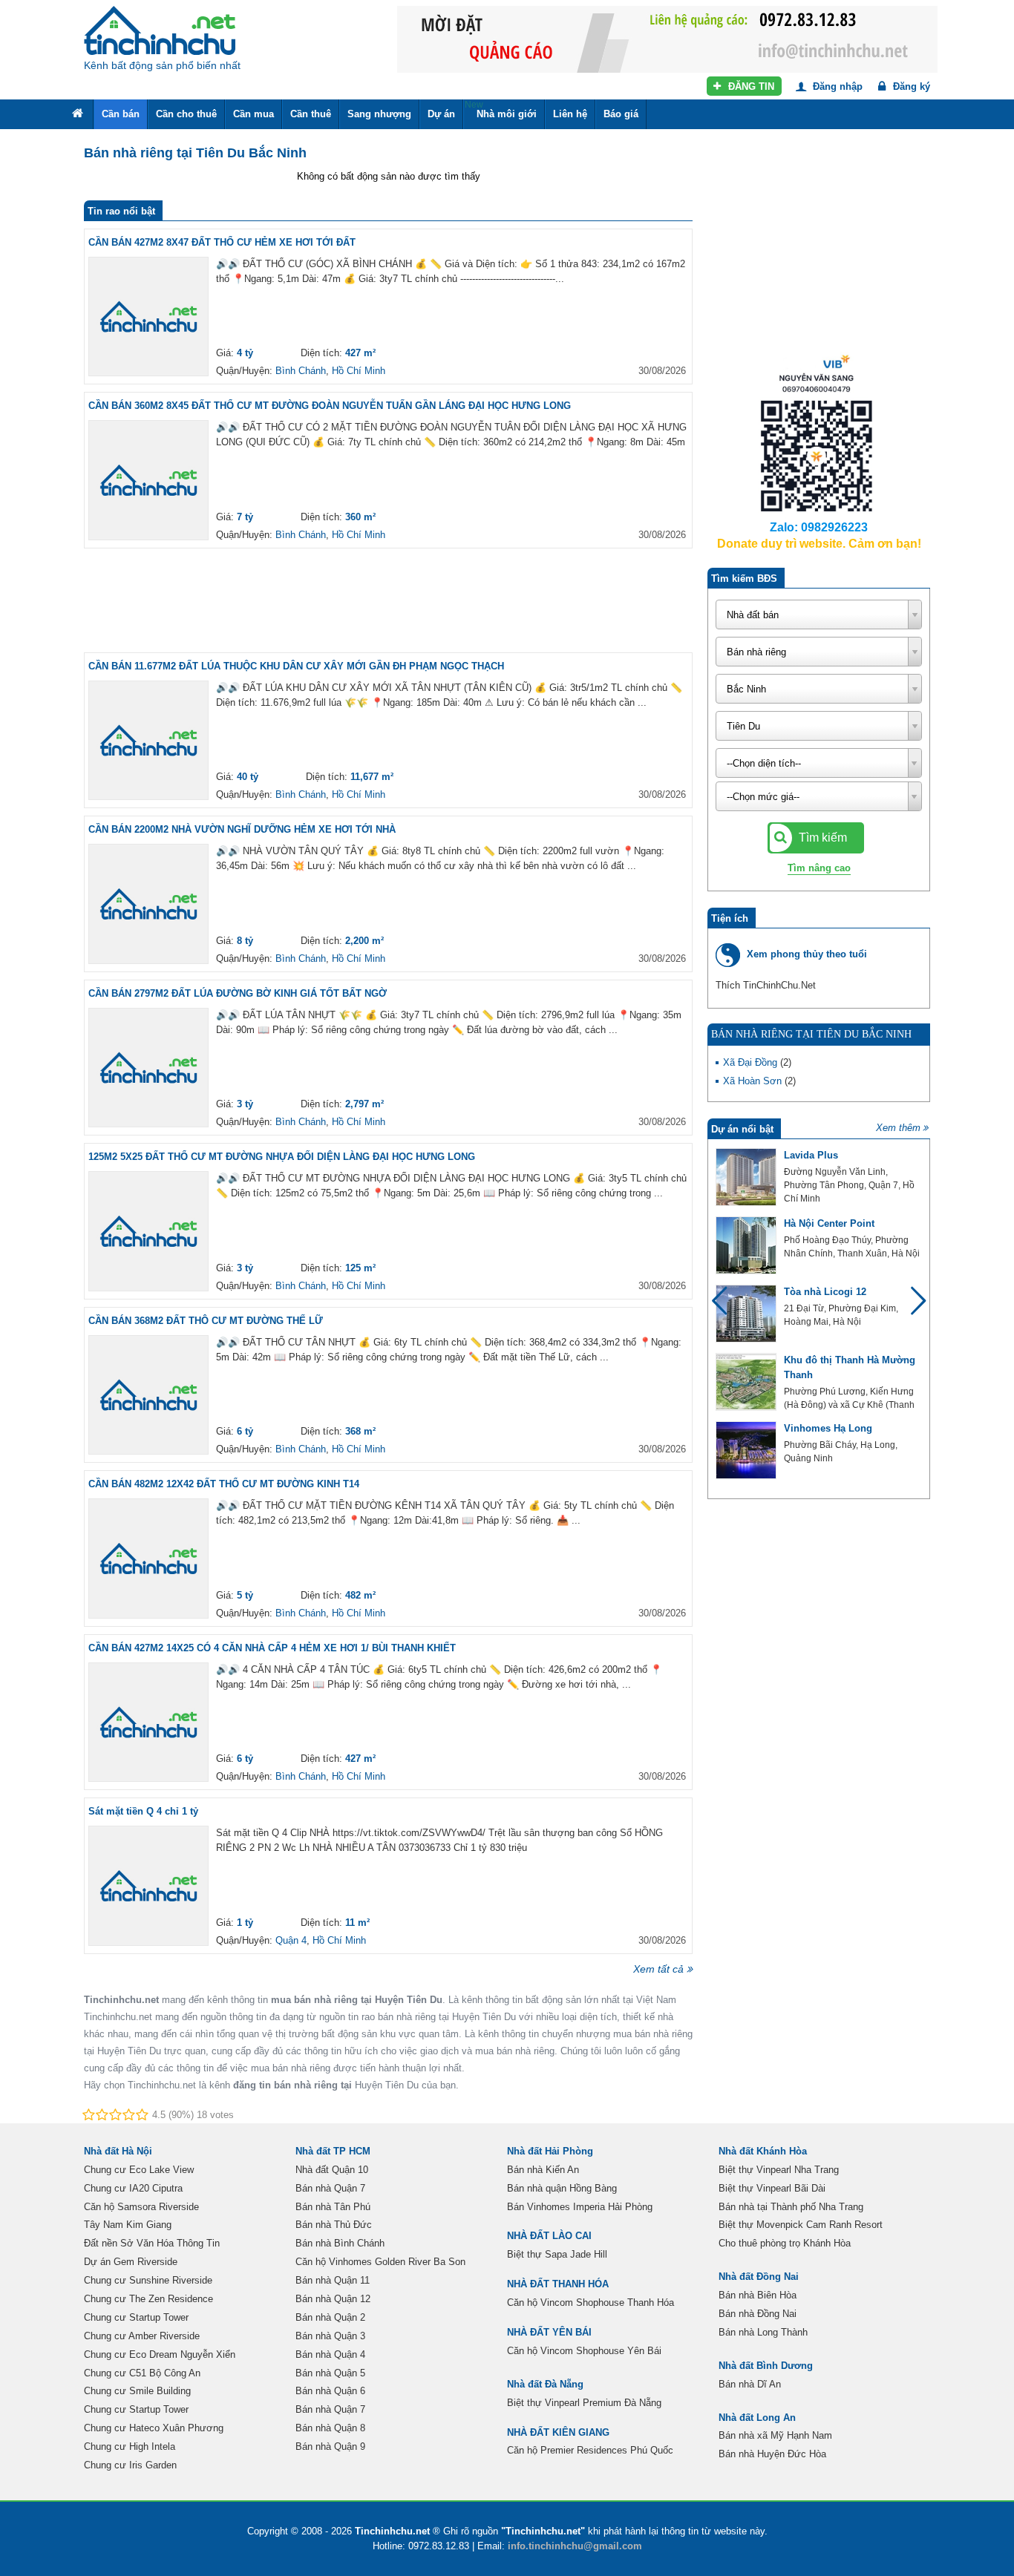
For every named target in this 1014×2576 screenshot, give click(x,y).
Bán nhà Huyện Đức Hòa (772, 2454)
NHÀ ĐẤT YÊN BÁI (549, 2332)
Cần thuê (311, 114)
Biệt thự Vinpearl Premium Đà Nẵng (584, 2403)
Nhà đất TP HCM (333, 2151)
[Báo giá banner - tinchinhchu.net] (667, 38)
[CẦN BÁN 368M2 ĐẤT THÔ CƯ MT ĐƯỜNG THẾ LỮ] (148, 1395)
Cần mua (253, 114)
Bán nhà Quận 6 (330, 2391)
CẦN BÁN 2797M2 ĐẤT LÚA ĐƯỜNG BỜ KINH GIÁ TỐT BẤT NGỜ (238, 993)
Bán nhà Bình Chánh (340, 2243)
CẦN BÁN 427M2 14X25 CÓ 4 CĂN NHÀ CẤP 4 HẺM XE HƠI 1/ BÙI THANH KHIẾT (272, 1648)
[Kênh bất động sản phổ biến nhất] (160, 30)
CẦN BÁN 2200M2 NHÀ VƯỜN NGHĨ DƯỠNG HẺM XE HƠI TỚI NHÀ (242, 829)
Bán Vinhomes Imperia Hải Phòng (580, 2207)
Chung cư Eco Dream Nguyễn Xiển (160, 2354)
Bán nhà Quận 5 (330, 2373)
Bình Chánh (301, 371)
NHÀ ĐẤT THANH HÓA (558, 2284)
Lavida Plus (811, 1155)
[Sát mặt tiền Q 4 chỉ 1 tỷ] (148, 1886)
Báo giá (621, 114)
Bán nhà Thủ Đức (334, 2225)
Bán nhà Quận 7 (330, 2188)
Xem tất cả (658, 1969)
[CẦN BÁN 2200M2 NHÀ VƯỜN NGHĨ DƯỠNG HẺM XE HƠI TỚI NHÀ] (148, 904)
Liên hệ (570, 114)
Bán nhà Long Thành (763, 2332)
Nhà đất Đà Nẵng (545, 2384)
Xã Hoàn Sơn (754, 1081)
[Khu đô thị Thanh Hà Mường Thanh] (746, 1382)
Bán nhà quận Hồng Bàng (562, 2188)
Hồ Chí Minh (359, 371)
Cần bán (121, 114)
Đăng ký (910, 86)
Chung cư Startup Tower (136, 2317)
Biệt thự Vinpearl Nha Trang (779, 2170)
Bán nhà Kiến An (543, 2170)
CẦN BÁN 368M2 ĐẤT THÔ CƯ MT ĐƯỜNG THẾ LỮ (206, 1321)
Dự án (441, 114)
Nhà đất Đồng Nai (759, 2277)
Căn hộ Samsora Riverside (141, 2207)
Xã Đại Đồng (752, 1062)
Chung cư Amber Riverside (142, 2336)
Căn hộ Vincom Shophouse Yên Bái (584, 2351)
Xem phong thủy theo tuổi (807, 954)
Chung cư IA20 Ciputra (133, 2188)
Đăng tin (750, 86)
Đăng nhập (836, 86)
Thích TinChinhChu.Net (766, 985)
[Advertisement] (388, 600)
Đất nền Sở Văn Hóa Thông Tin (152, 2243)
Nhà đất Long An (757, 2418)
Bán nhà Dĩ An (750, 2384)
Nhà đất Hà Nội (118, 2151)
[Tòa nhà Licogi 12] (746, 1314)
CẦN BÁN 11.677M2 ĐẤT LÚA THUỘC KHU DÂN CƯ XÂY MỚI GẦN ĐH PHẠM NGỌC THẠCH (296, 666)
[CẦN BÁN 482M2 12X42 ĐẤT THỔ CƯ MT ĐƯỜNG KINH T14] (148, 1559)
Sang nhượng (379, 114)
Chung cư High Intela (130, 2446)
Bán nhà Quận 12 (333, 2299)
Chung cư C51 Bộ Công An (142, 2373)
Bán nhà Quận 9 (330, 2446)
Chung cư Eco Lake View (139, 2170)
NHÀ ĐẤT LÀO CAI (549, 2236)
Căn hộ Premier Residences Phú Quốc (590, 2450)
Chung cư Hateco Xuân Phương (154, 2428)
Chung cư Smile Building (137, 2391)
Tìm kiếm (821, 838)
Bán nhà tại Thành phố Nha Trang (791, 2207)
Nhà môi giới (501, 109)
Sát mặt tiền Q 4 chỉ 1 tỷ (143, 1811)
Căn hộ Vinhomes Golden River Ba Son (380, 2262)
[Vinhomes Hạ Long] (746, 1450)
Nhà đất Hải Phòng (550, 2151)
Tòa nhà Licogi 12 (825, 1292)
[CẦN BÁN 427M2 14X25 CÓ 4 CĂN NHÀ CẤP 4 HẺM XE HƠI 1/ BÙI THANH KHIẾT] (148, 1723)
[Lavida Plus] (746, 1177)
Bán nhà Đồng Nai (758, 2314)
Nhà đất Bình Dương (766, 2366)
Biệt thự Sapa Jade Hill (557, 2254)
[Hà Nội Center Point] (746, 1245)
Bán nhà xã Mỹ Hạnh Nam (775, 2435)
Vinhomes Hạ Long (828, 1428)
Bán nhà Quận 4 (330, 2354)
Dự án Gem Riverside (131, 2262)
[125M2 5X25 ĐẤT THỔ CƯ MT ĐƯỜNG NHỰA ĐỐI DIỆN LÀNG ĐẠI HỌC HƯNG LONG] (148, 1231)
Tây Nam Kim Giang (128, 2225)
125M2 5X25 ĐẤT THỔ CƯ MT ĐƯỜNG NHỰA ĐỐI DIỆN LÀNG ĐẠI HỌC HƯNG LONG (282, 1157)
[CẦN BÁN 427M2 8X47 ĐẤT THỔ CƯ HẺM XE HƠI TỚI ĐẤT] (148, 317)
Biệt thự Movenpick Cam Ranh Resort (801, 2225)
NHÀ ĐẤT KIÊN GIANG (558, 2432)
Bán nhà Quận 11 (333, 2280)
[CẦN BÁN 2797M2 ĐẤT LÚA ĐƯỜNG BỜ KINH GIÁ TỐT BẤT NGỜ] (148, 1068)
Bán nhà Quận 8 (330, 2428)
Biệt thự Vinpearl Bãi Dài (772, 2188)
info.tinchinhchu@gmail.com (575, 2546)
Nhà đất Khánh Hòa (763, 2151)
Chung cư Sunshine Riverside (148, 2280)
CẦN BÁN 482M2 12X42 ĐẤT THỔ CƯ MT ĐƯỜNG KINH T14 (224, 1484)
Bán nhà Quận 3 (330, 2336)
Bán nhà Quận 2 (330, 2317)
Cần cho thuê (186, 114)
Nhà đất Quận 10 (332, 2170)
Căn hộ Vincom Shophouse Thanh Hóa (591, 2303)
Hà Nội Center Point (829, 1223)
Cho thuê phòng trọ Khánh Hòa (785, 2243)
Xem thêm (898, 1128)
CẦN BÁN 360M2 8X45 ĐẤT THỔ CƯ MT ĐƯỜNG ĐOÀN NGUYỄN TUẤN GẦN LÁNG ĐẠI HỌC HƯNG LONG (330, 406)
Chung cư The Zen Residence (148, 2299)
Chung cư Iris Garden (130, 2465)
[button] (912, 1308)
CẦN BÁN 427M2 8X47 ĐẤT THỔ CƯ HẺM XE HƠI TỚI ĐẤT (222, 242)
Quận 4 (291, 1940)
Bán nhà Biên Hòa (758, 2295)
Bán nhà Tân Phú (333, 2207)
